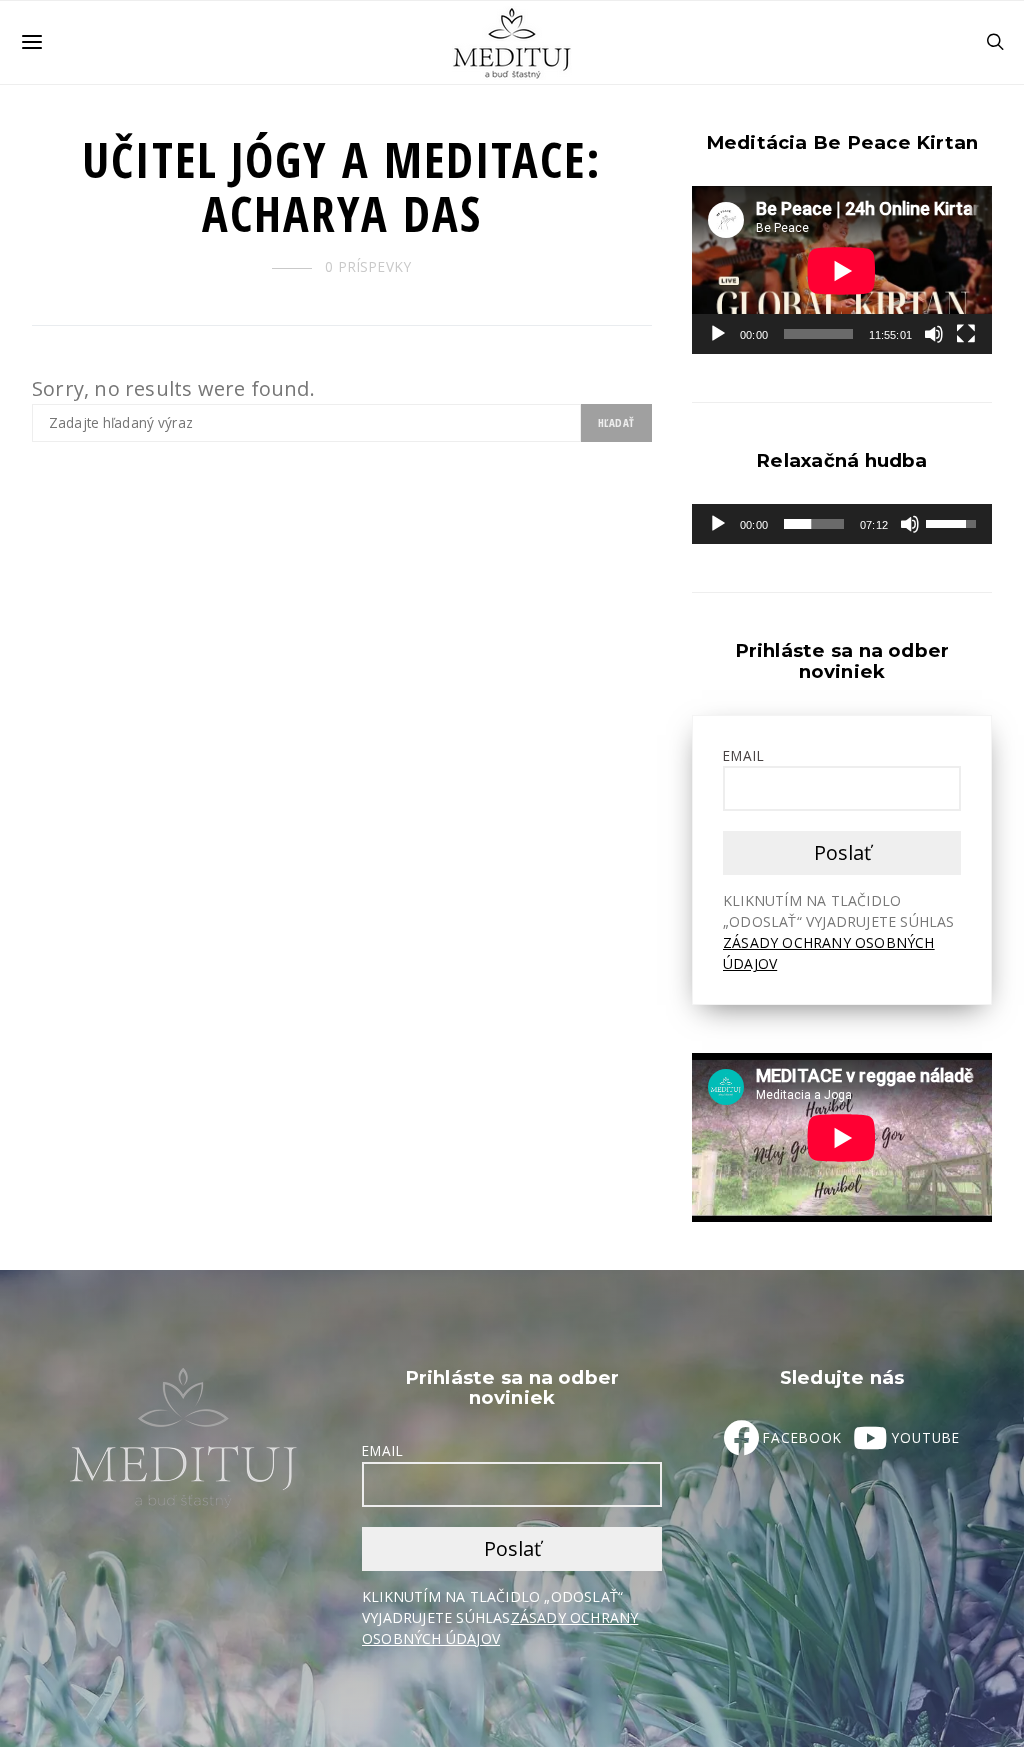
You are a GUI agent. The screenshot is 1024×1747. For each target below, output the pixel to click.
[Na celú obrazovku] (966, 334)
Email (744, 755)
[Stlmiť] (934, 334)
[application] (842, 270)
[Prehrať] (718, 334)
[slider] (814, 524)
